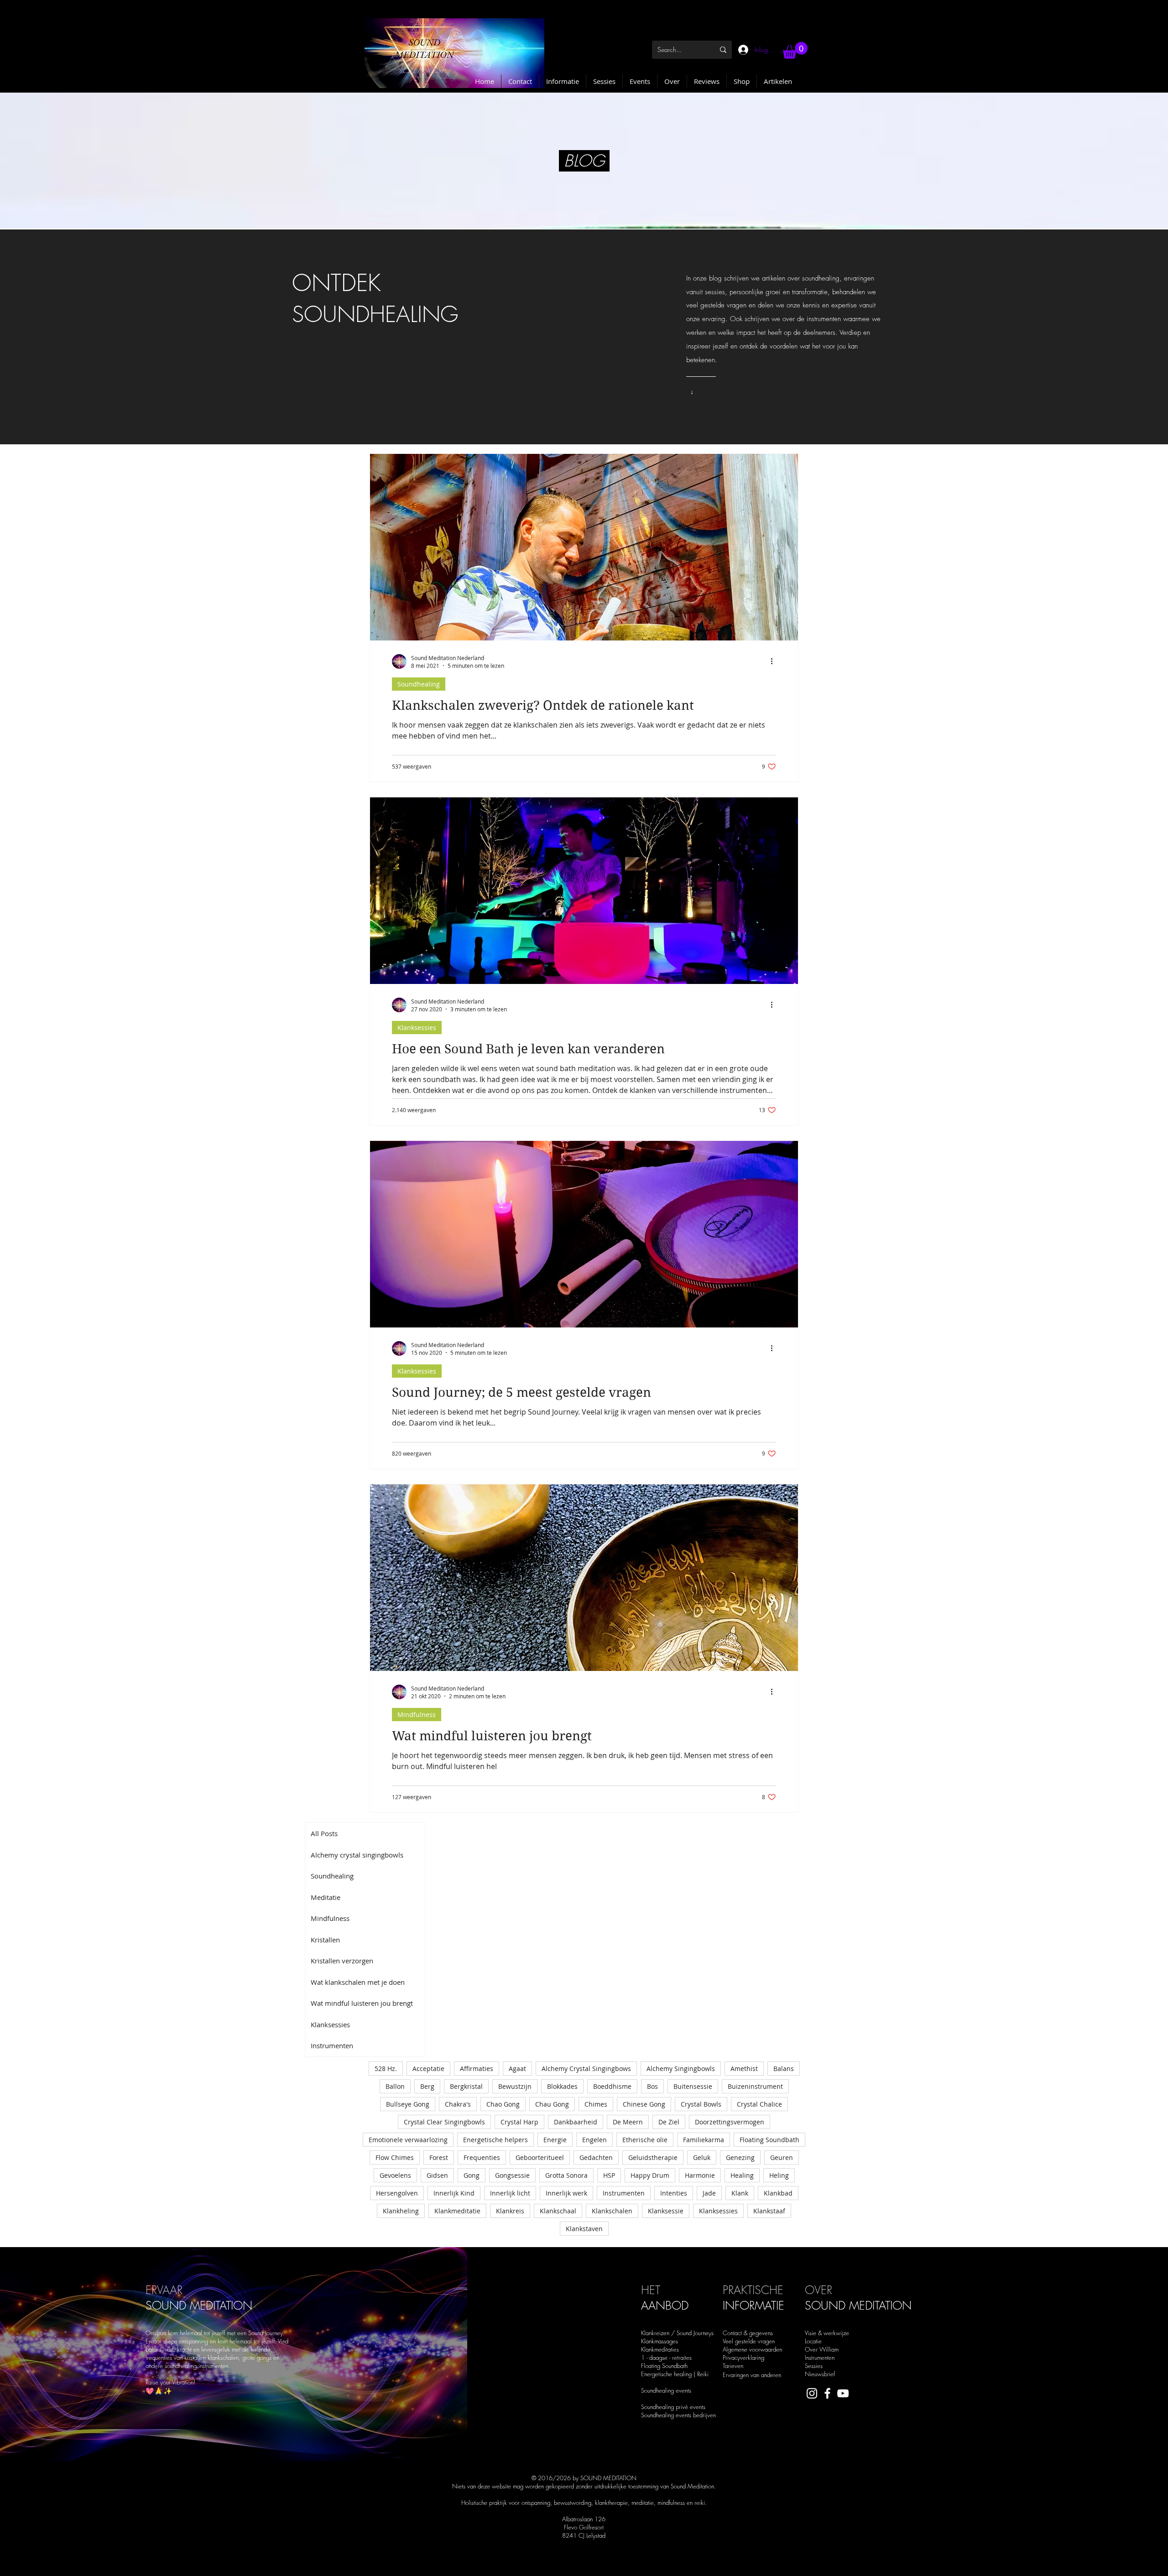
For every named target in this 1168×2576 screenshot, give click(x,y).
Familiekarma (704, 2140)
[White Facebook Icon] (827, 2393)
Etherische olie (645, 2140)
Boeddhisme (612, 2086)
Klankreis (510, 2211)
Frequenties (482, 2157)
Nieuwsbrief (820, 2374)
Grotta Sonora (566, 2175)
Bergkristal (466, 2086)
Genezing (740, 2157)
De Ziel (669, 2122)
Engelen (594, 2140)
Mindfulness (417, 1715)
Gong (472, 2175)
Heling (779, 2175)
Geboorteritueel (540, 2157)
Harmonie (700, 2175)
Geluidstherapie (653, 2157)
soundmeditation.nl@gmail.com (512, 2565)
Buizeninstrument (755, 2086)
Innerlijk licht (510, 2193)
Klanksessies (417, 1028)
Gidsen (437, 2175)
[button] (795, 50)
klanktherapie (611, 2503)
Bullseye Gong (408, 2104)
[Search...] (723, 50)
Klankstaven (584, 2229)
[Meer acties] (775, 661)
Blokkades (562, 2086)
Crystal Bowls (701, 2104)
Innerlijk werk (566, 2193)
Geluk (702, 2157)
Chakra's (458, 2104)
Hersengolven (397, 2193)
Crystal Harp (519, 2122)
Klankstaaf (769, 2211)
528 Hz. (386, 2069)
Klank (740, 2193)
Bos (652, 2086)
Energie (555, 2140)
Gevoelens (395, 2175)
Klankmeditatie (457, 2211)
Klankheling (401, 2211)
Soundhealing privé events (673, 2407)
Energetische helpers (495, 2140)
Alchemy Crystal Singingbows (586, 2069)
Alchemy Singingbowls (681, 2069)
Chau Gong (552, 2104)
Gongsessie (512, 2175)
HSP (609, 2175)
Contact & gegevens (748, 2333)
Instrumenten (624, 2193)
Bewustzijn (515, 2086)
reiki (700, 2503)
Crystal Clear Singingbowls (444, 2122)
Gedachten (596, 2157)
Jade (709, 2193)
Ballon (395, 2086)
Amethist (744, 2069)
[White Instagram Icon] (812, 2393)
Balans (784, 2069)
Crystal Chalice (759, 2104)
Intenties (674, 2193)
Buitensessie (693, 2086)
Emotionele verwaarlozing (408, 2140)
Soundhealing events (666, 2390)
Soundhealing (419, 684)
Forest (439, 2157)
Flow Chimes (395, 2157)
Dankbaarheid (576, 2122)
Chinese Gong (644, 2104)
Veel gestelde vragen (749, 2341)
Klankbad (778, 2193)
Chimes (596, 2104)
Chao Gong (503, 2104)
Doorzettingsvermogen (730, 2122)
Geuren (782, 2157)
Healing (742, 2175)
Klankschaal (558, 2211)
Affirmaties (477, 2069)
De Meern (628, 2122)
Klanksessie (666, 2211)
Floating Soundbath (769, 2140)
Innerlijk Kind (454, 2193)
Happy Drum (650, 2175)
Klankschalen (612, 2211)
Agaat (517, 2069)
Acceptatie (428, 2069)
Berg (427, 2086)
